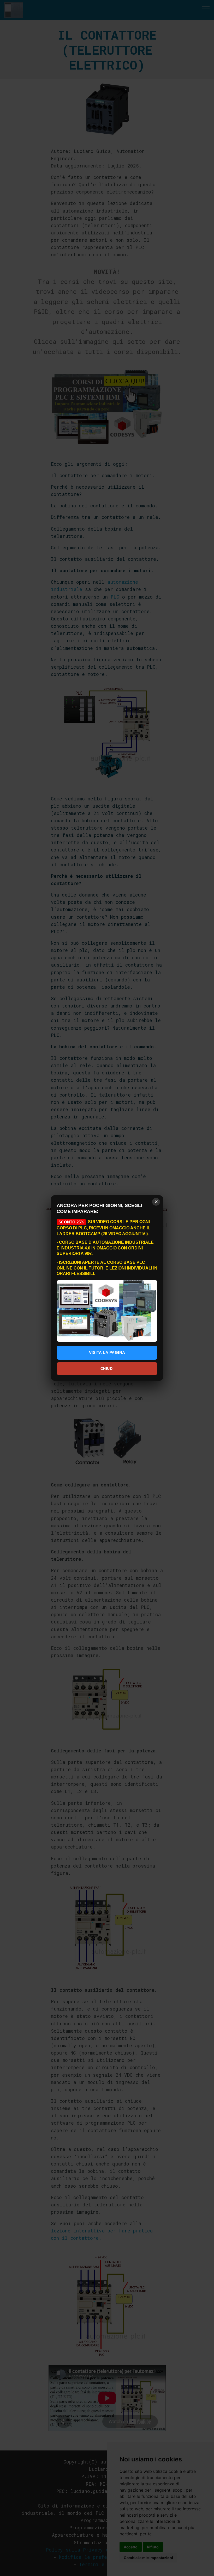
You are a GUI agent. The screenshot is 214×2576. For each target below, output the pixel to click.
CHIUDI (107, 1368)
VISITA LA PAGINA (107, 1352)
